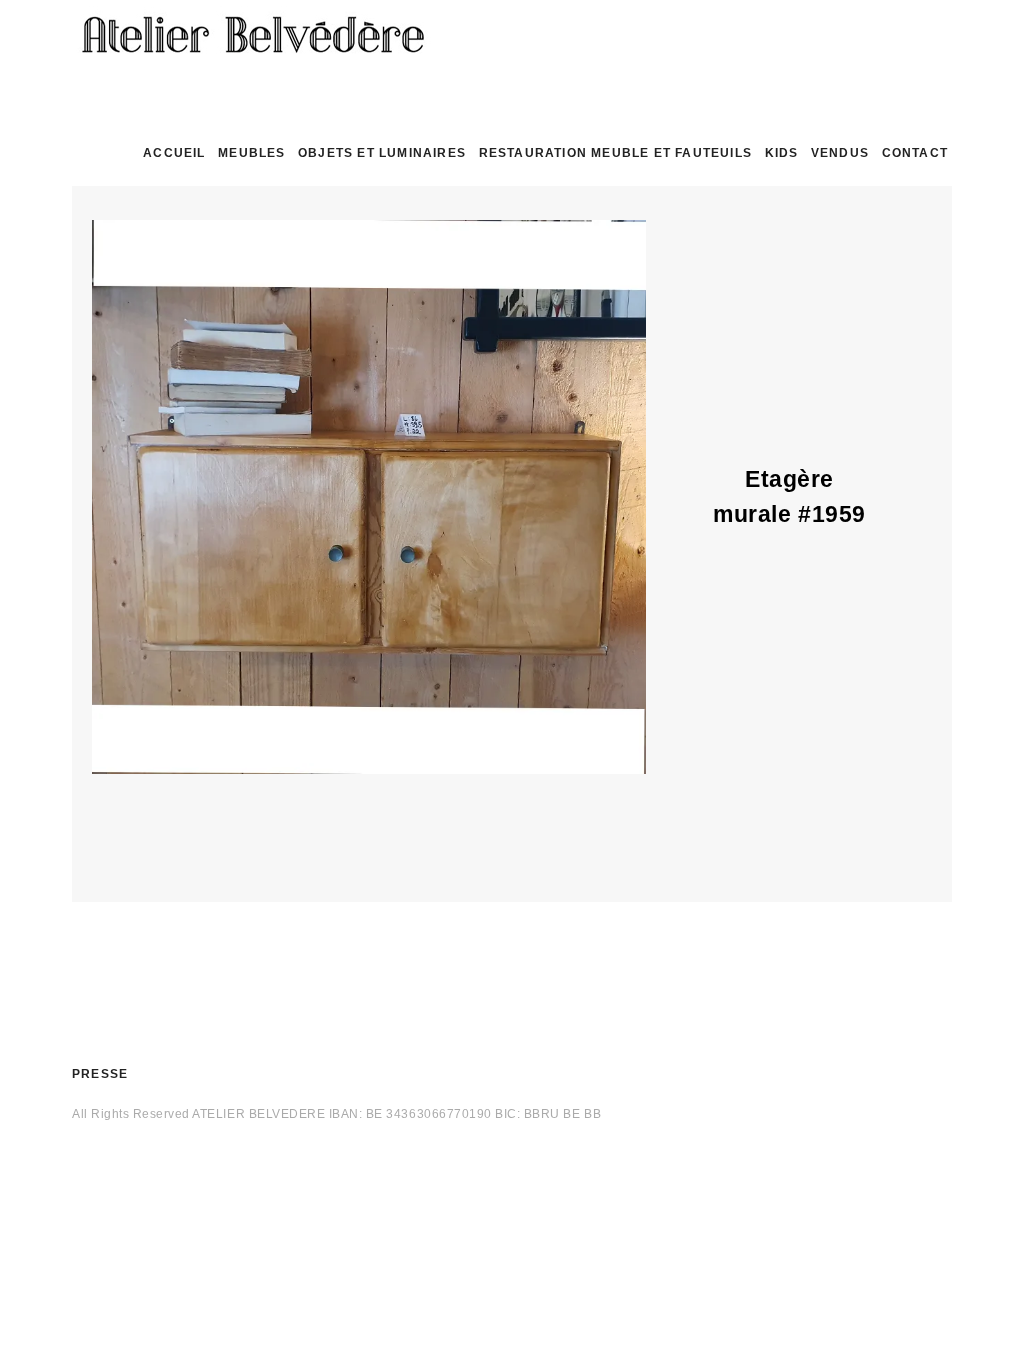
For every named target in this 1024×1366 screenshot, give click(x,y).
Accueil (174, 153)
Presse (100, 1074)
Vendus (840, 153)
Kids (782, 153)
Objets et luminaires (382, 153)
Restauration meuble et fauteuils (615, 153)
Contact (915, 153)
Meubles (251, 153)
